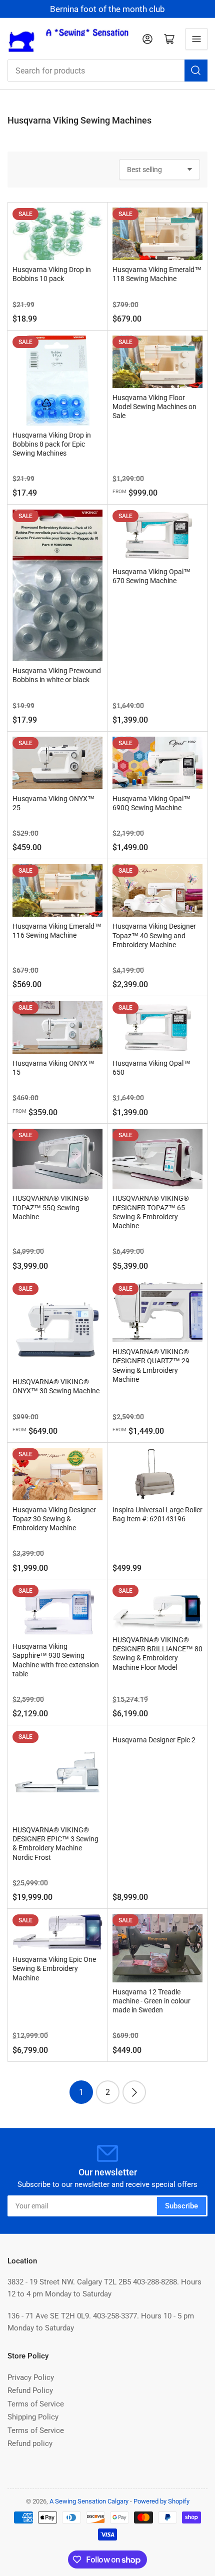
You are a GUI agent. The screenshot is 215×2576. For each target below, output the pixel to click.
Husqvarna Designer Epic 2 (154, 1740)
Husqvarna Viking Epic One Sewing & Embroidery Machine (54, 1968)
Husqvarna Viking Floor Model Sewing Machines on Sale (154, 407)
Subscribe (181, 2206)
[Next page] (134, 2092)
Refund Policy (30, 2390)
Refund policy (30, 2443)
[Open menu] (196, 39)
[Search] (196, 71)
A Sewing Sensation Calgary (89, 2501)
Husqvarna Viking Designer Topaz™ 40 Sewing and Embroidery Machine (154, 935)
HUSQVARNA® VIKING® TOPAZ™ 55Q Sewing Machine (51, 1207)
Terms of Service (36, 2404)
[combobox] (107, 71)
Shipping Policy (33, 2417)
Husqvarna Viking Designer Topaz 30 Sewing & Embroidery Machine (54, 1519)
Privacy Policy (31, 2377)
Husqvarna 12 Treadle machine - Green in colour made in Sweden (151, 2001)
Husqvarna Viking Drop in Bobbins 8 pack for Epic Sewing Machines (52, 444)
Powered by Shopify (161, 2501)
